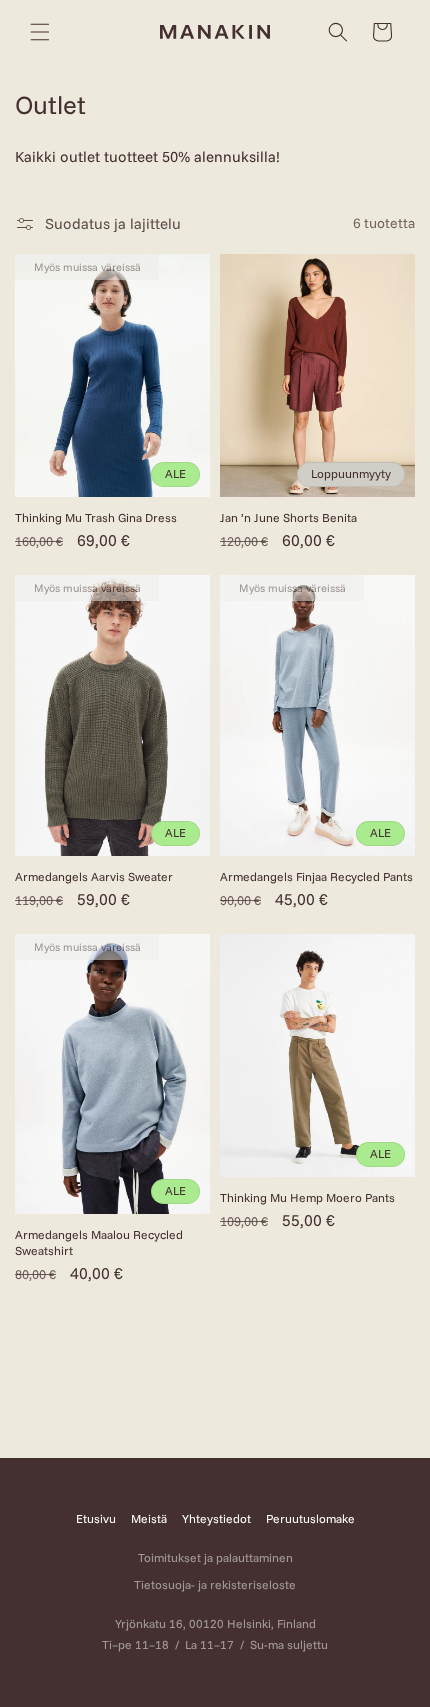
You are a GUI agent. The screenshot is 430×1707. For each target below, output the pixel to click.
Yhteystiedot (216, 1518)
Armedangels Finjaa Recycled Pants (316, 876)
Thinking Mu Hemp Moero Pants (307, 1197)
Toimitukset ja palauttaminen (215, 1557)
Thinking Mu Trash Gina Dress (96, 517)
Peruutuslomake (310, 1518)
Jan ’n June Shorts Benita (288, 517)
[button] (40, 32)
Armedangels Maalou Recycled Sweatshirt (99, 1242)
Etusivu (96, 1518)
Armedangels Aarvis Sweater (94, 876)
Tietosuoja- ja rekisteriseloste (215, 1584)
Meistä (149, 1518)
